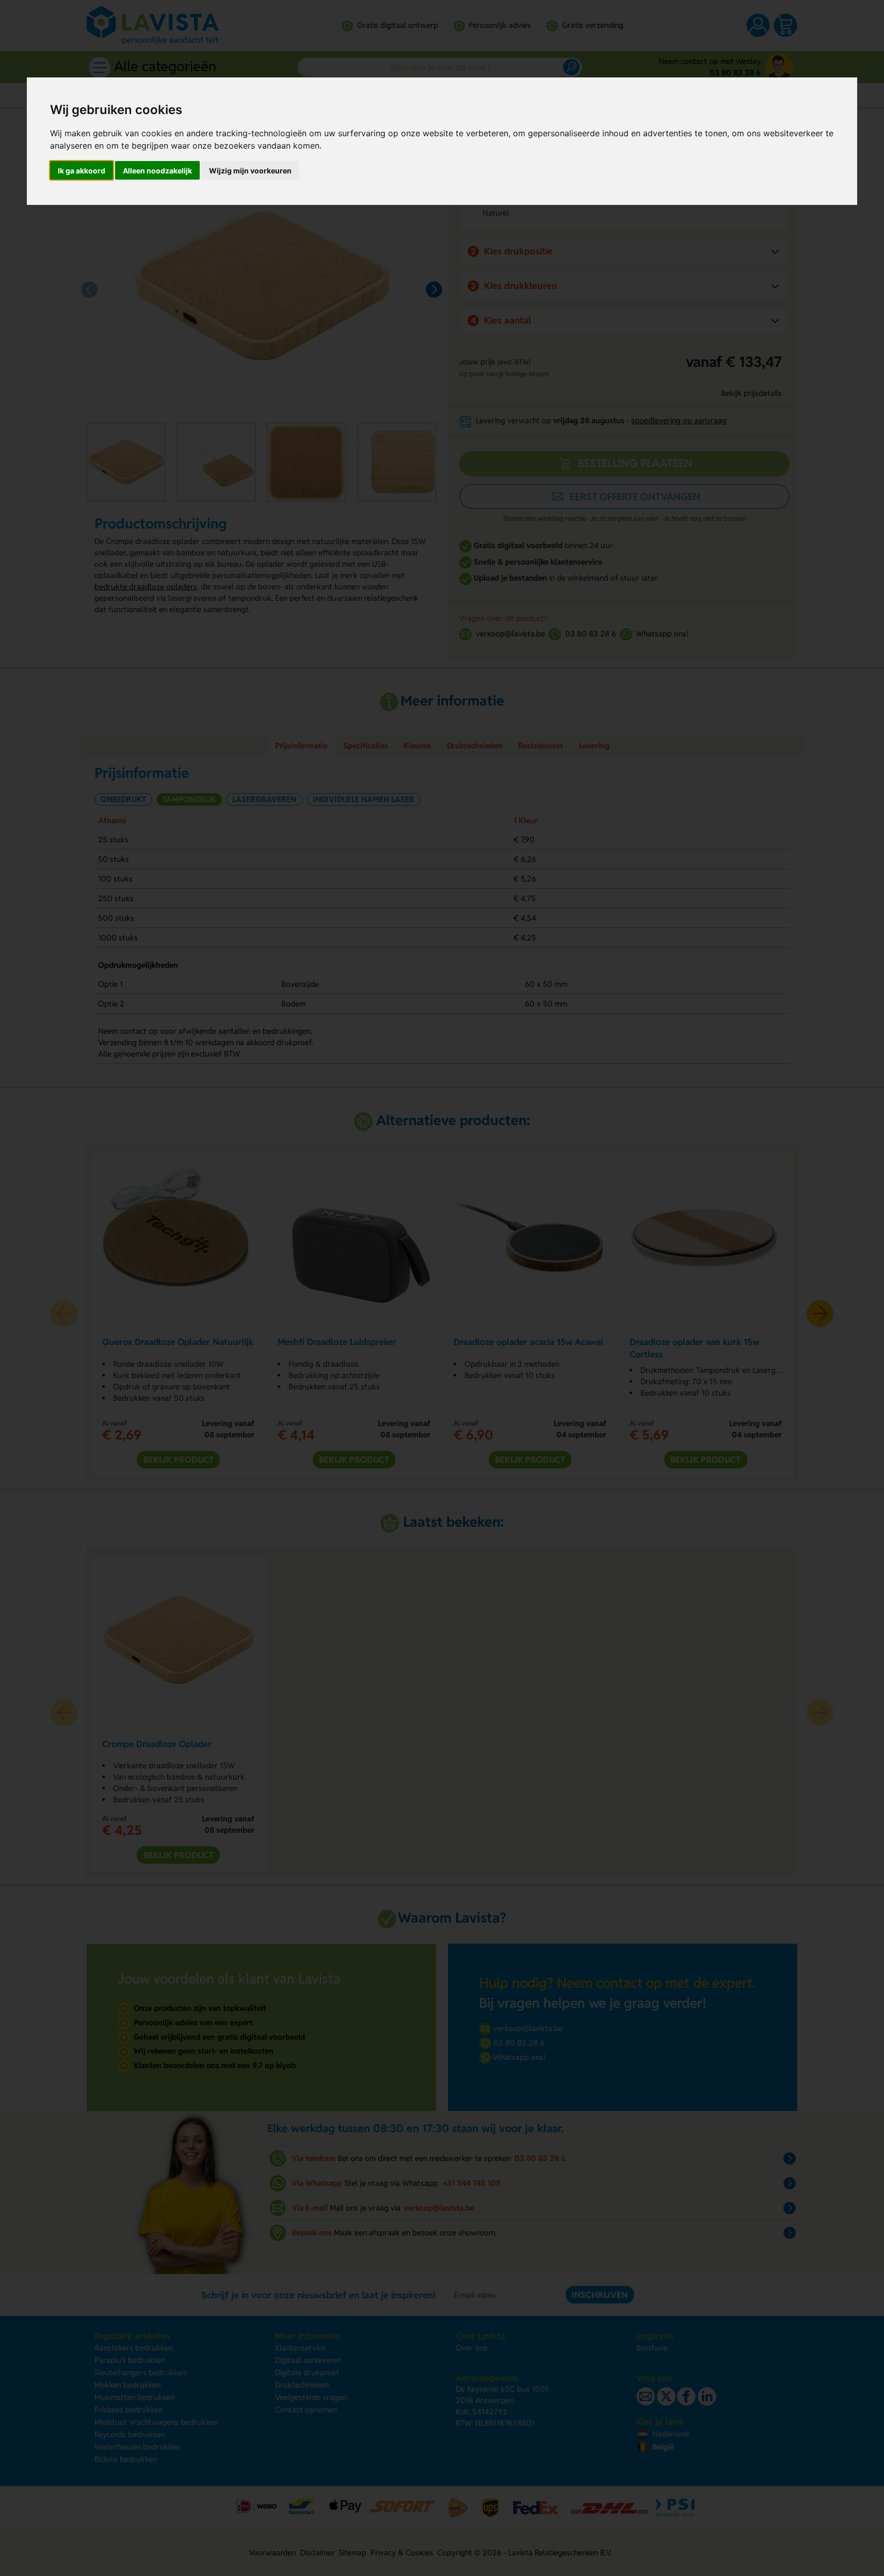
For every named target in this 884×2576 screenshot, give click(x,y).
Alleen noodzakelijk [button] (157, 171)
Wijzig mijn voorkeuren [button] (250, 171)
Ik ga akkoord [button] (82, 171)
